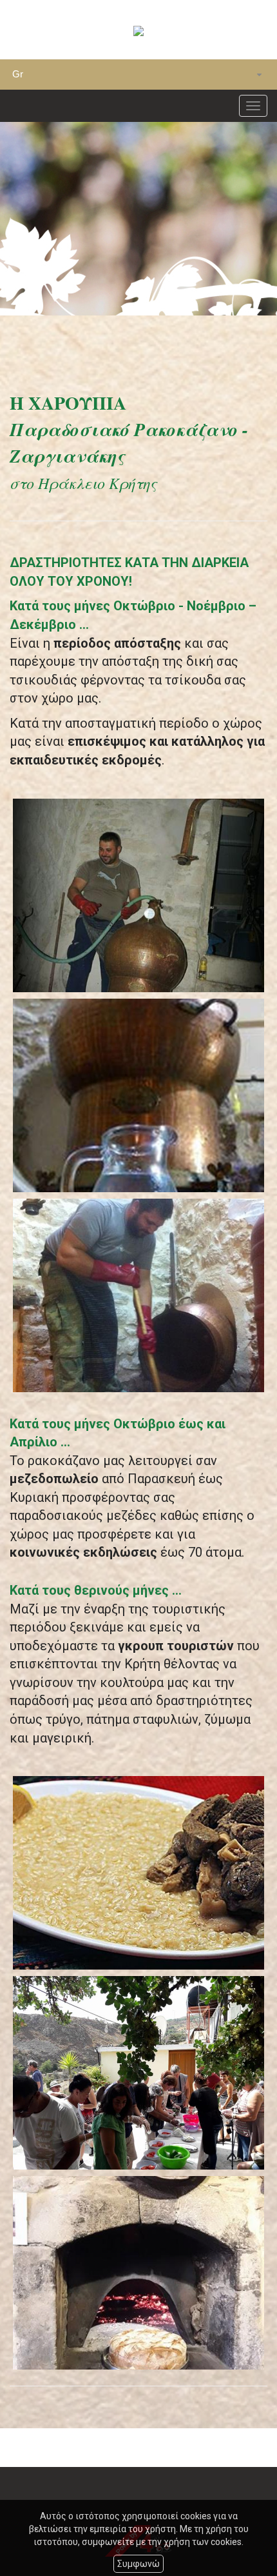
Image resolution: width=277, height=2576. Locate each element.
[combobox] (138, 75)
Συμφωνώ (138, 2564)
